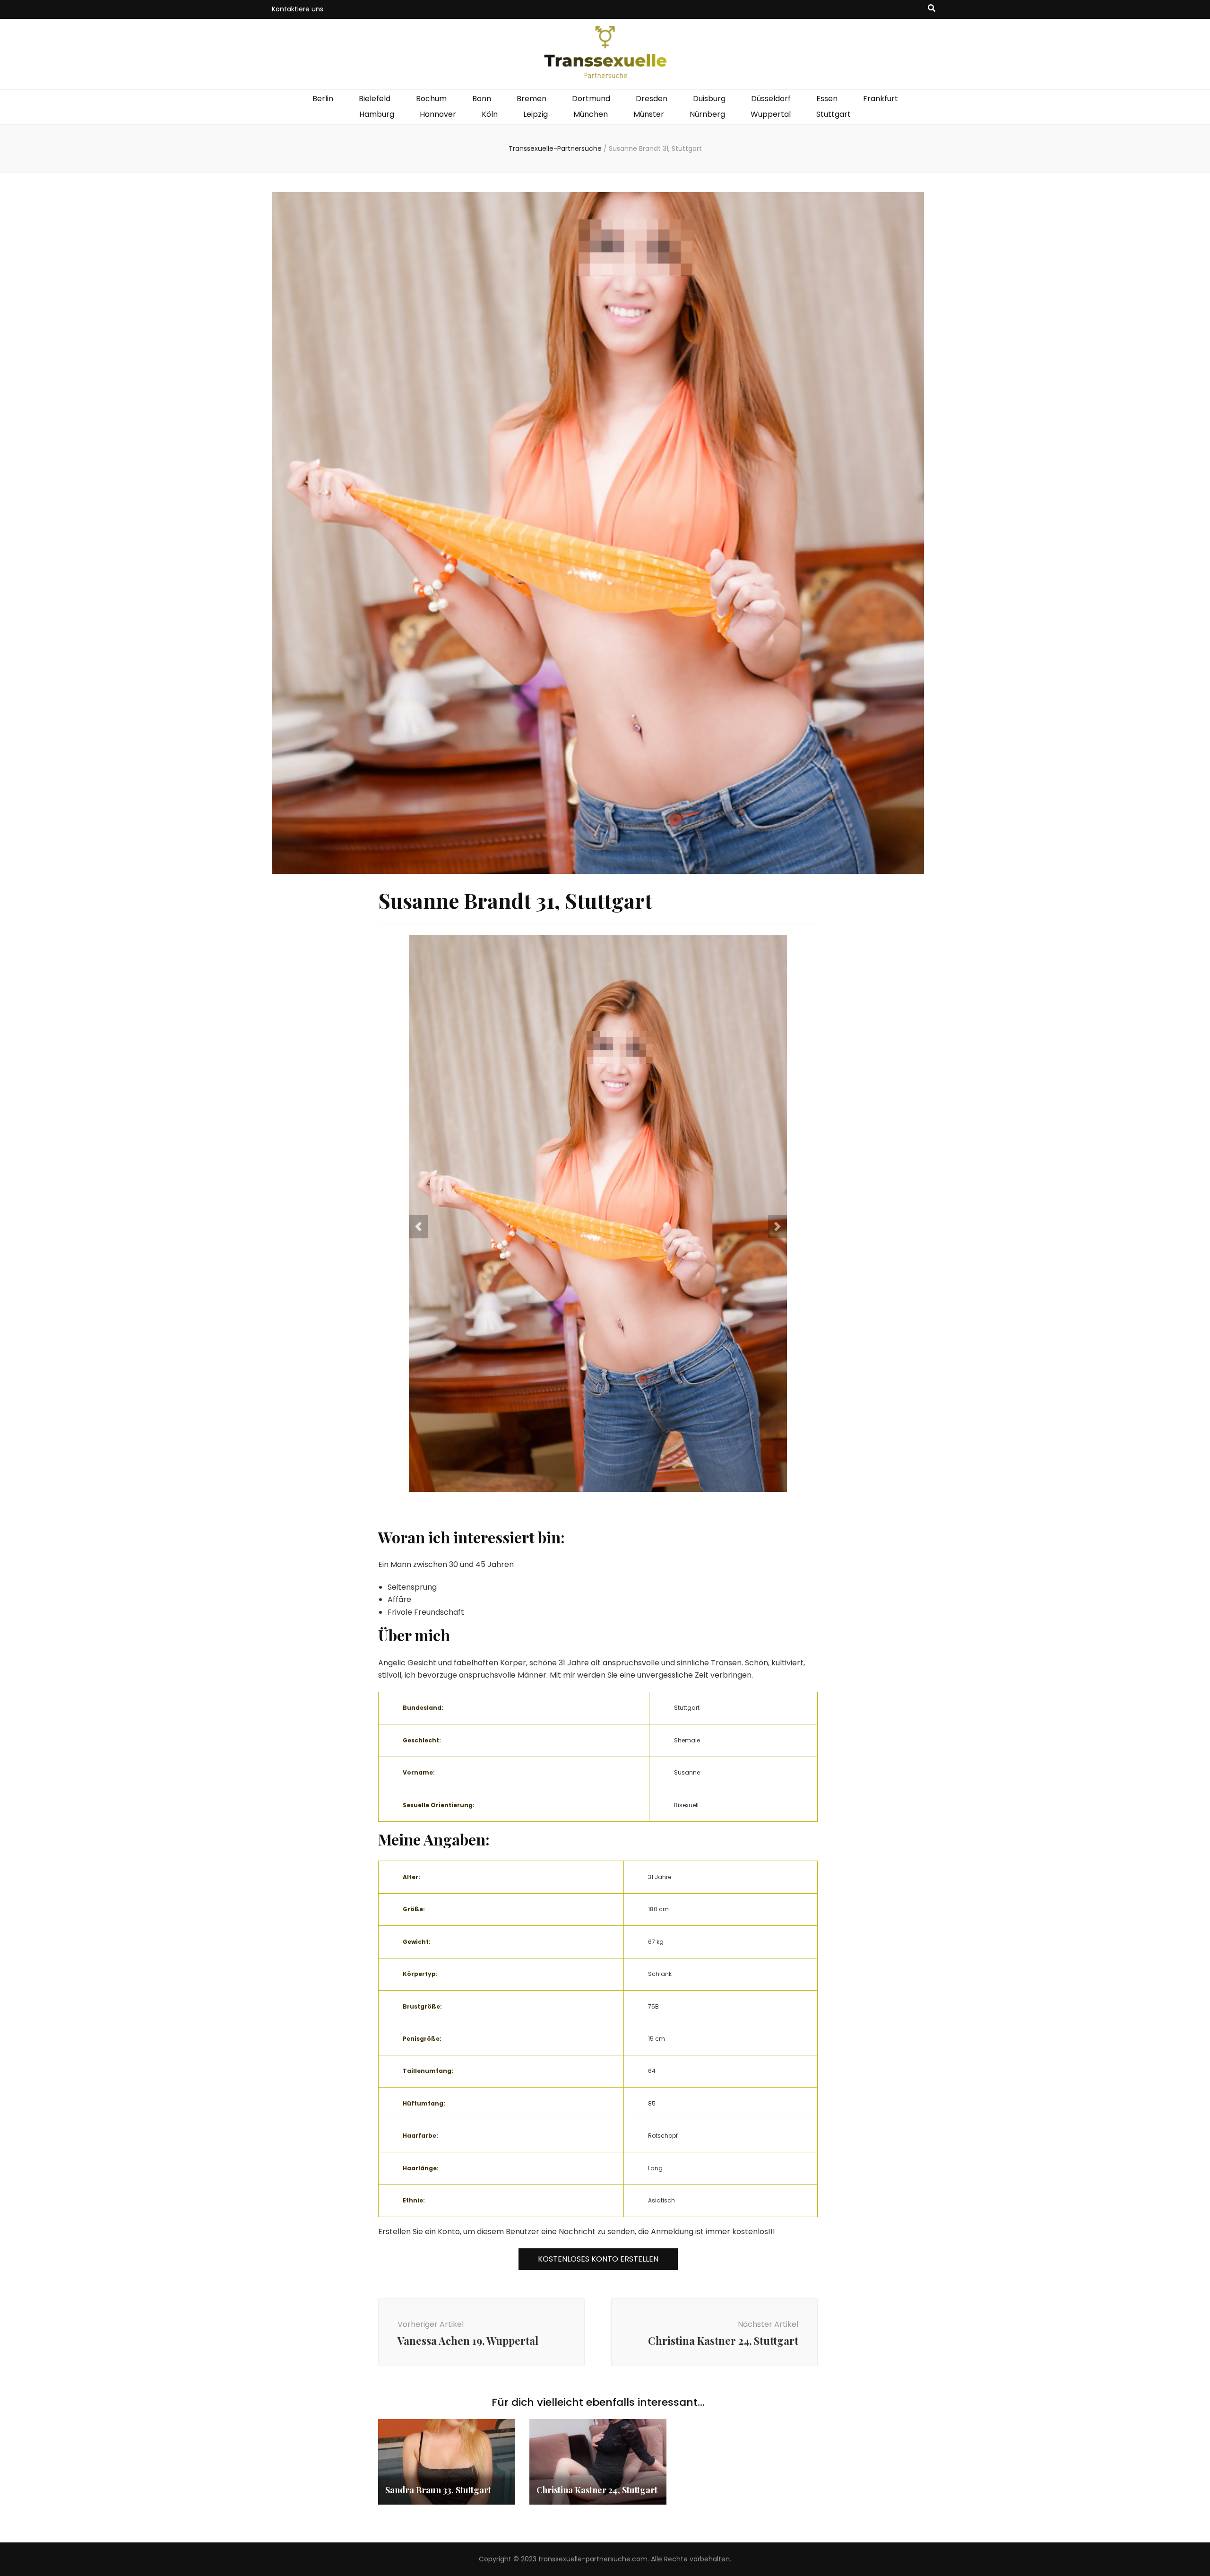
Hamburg (377, 114)
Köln (490, 114)
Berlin (323, 99)
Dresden (652, 99)
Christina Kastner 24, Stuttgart (597, 2490)
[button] (418, 1227)
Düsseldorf (771, 99)
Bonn (482, 99)
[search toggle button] (932, 9)
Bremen (532, 99)
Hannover (438, 114)
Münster (649, 114)
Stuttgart (834, 114)
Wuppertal (771, 114)
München (591, 114)
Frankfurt (881, 99)
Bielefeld (375, 99)
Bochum (431, 99)
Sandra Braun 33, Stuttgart (438, 2490)
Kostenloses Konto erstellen (598, 2259)
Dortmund (591, 99)
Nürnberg (707, 114)
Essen (827, 99)
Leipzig (536, 114)
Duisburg (709, 99)
